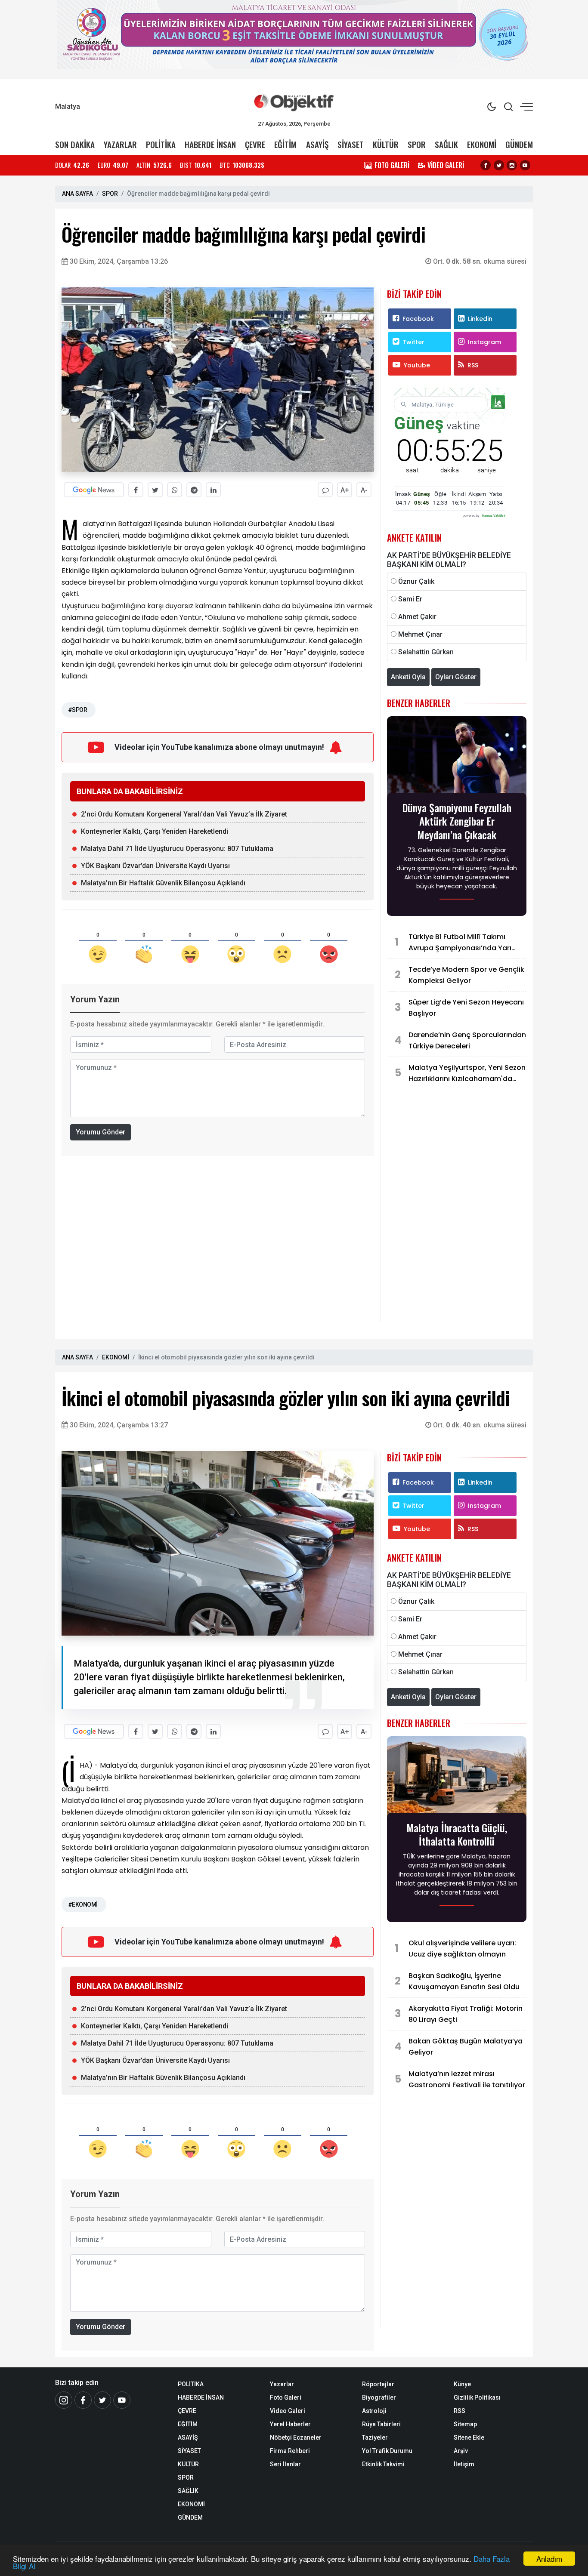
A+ (345, 490)
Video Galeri (288, 2411)
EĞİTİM (285, 144)
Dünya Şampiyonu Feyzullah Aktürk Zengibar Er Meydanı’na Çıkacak (457, 821)
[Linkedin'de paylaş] (213, 490)
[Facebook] (486, 165)
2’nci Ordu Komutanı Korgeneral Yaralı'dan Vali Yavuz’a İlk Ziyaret (184, 814)
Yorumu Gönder (101, 1132)
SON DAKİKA (75, 144)
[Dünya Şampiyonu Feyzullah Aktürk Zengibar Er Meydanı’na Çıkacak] (457, 757)
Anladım (549, 2559)
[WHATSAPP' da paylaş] (175, 490)
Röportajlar (378, 2384)
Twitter (413, 342)
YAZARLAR (120, 144)
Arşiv (461, 2451)
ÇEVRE (255, 144)
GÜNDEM (519, 144)
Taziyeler (375, 2437)
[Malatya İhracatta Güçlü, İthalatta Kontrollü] (457, 1777)
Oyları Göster (456, 677)
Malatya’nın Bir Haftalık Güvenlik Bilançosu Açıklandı (163, 883)
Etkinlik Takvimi (383, 2464)
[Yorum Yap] (325, 490)
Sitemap (465, 2424)
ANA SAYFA (77, 194)
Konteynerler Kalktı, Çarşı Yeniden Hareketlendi (155, 831)
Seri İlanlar (285, 2464)
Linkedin (480, 319)
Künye (462, 2384)
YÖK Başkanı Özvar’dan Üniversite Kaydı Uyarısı (155, 866)
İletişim (464, 2464)
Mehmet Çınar (420, 634)
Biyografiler (379, 2397)
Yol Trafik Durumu (387, 2451)
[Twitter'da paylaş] (155, 490)
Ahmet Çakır (417, 617)
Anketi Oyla (408, 677)
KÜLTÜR (386, 144)
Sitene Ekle (469, 2437)
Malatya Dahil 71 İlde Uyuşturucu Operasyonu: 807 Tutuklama (177, 849)
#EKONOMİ (83, 1904)
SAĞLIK (446, 144)
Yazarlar (282, 2384)
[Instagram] (512, 165)
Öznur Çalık (416, 581)
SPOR (417, 144)
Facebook (418, 319)
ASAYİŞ (317, 144)
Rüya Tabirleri (381, 2424)
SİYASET (351, 144)
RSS (473, 365)
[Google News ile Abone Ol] (94, 490)
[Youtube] (525, 165)
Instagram (484, 342)
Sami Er (410, 599)
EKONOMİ (482, 144)
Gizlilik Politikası (477, 2397)
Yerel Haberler (290, 2424)
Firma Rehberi (290, 2451)
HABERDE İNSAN (210, 144)
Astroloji (374, 2411)
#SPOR (77, 710)
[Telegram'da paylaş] (194, 490)
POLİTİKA (161, 144)
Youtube (417, 365)
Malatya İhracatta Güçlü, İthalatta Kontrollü (457, 1834)
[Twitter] (499, 165)
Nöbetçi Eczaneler (296, 2437)
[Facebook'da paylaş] (136, 490)
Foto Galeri (286, 2397)
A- (364, 490)
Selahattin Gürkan (426, 652)
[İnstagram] (64, 2400)
